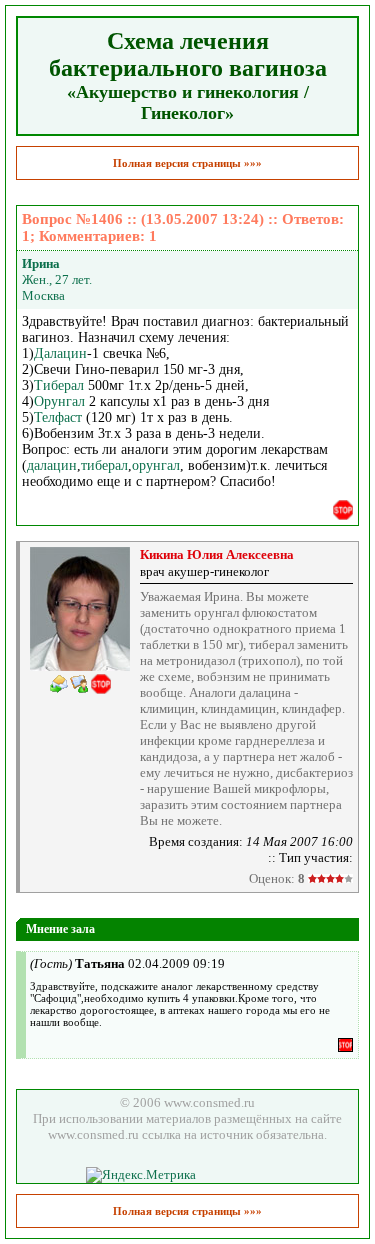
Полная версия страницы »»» (187, 163)
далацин (52, 465)
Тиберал (59, 385)
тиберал (104, 465)
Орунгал (59, 401)
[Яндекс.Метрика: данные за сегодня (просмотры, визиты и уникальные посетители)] (141, 1175)
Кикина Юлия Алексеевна (217, 554)
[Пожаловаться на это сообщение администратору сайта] (343, 510)
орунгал (156, 465)
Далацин (60, 353)
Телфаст (58, 417)
